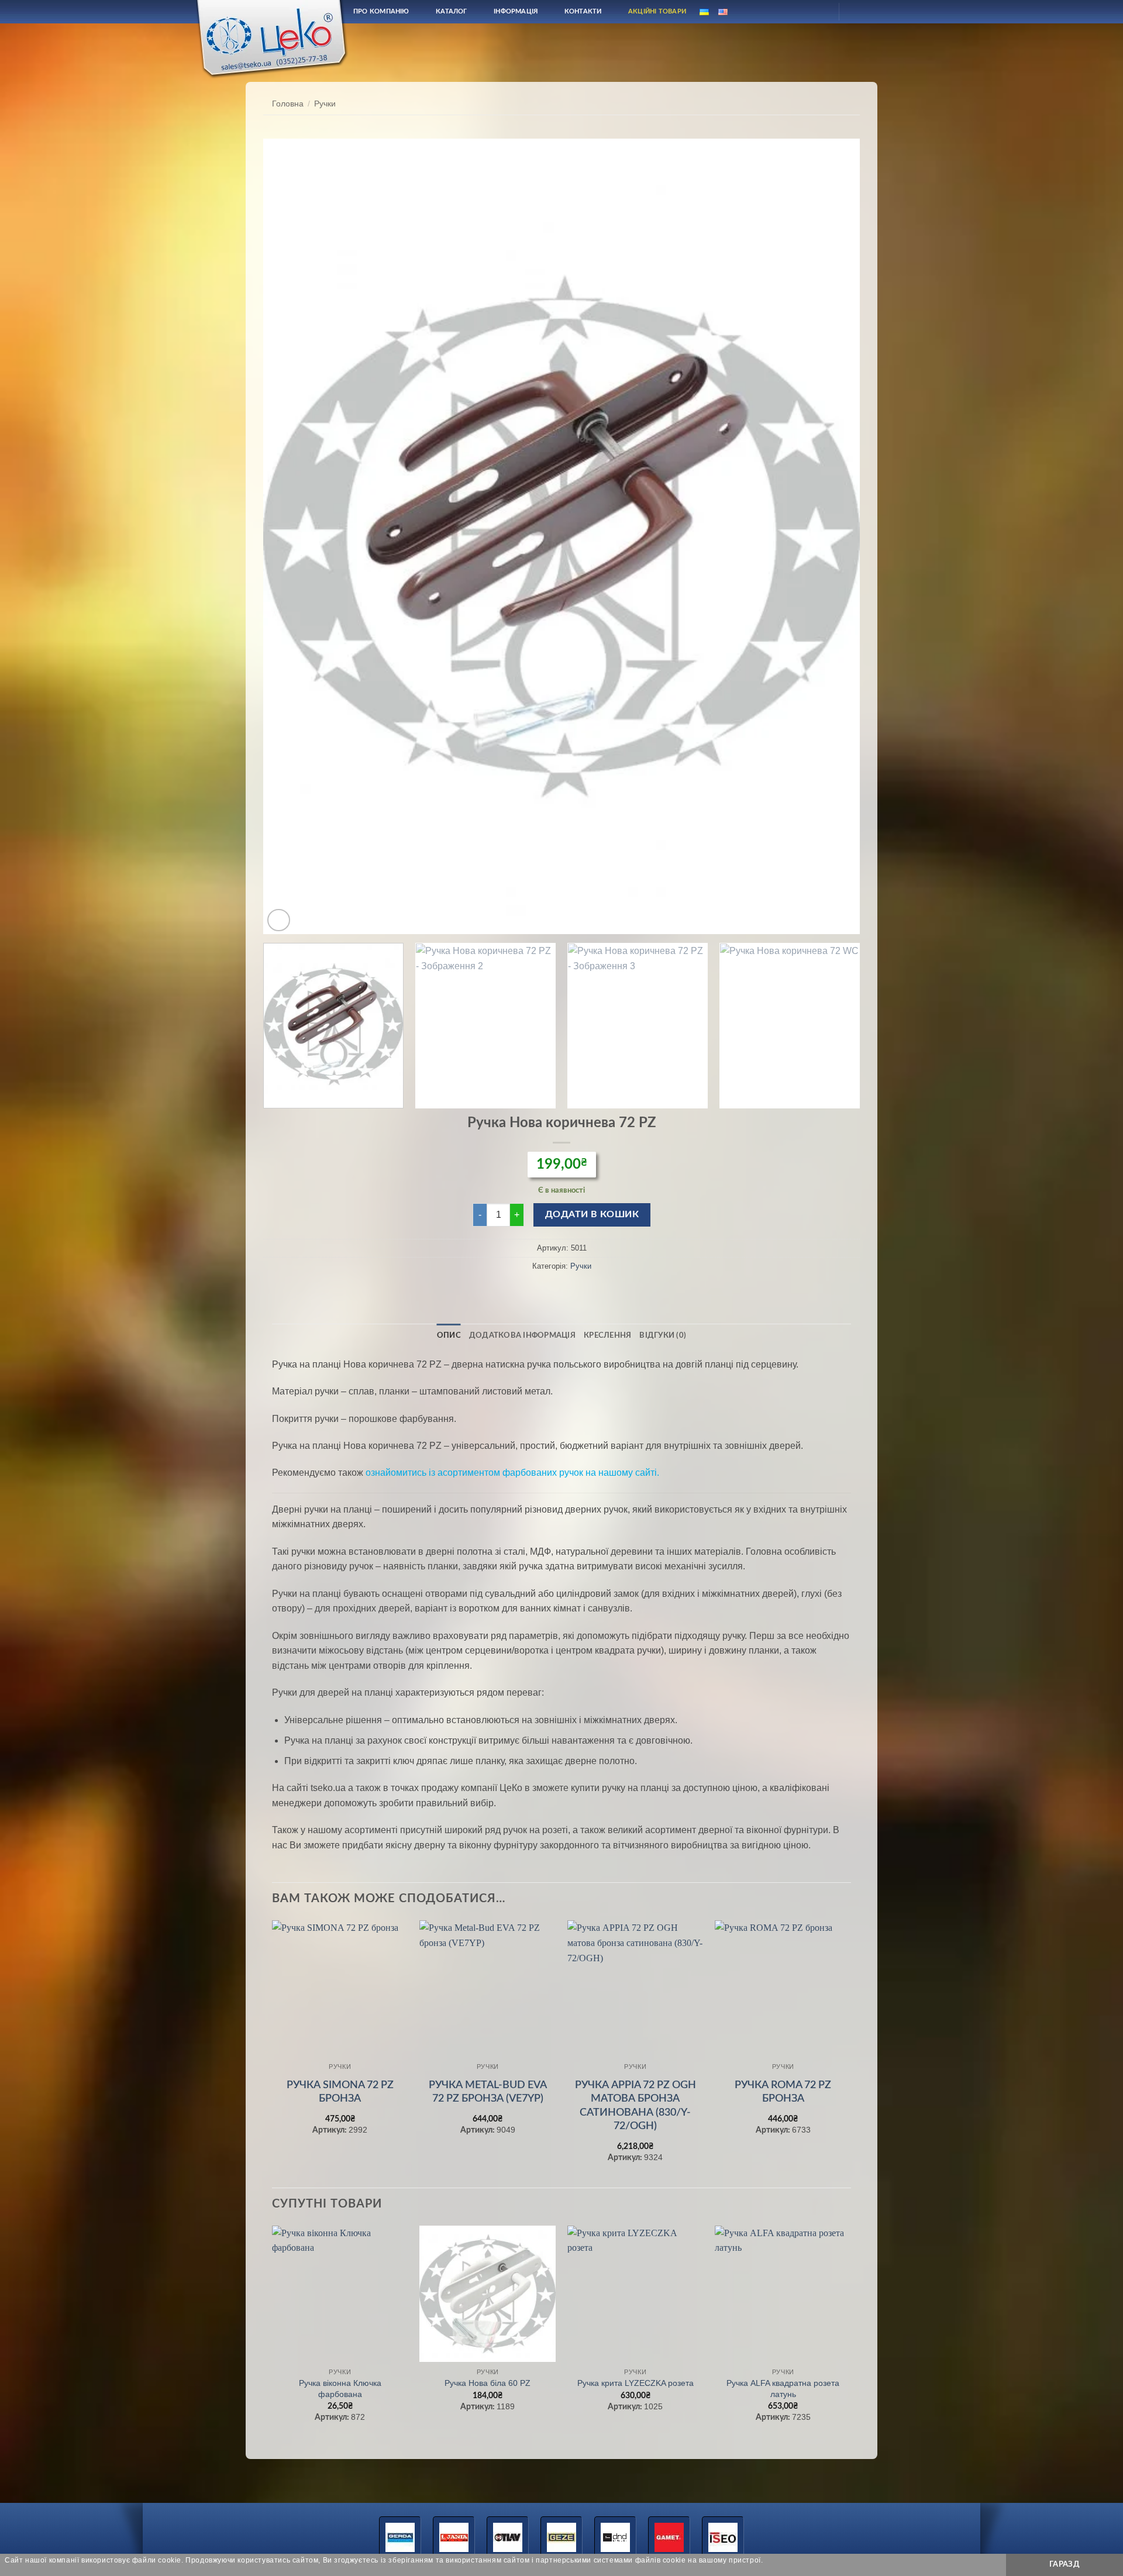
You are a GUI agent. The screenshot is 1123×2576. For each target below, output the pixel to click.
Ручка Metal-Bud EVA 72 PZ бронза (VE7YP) (488, 2092)
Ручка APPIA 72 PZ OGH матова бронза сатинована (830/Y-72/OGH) (635, 2106)
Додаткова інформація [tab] (522, 1335)
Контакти (583, 11)
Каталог (452, 11)
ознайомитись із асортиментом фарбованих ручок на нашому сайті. (512, 1473)
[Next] (833, 536)
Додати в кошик (592, 1215)
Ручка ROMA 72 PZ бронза (783, 2092)
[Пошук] (791, 11)
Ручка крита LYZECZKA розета (635, 2383)
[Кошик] (858, 12)
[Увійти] (819, 12)
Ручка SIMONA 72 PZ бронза (340, 2092)
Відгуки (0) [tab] (663, 1335)
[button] (279, 920)
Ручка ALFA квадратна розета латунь (783, 2389)
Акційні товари (657, 11)
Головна (288, 104)
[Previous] (290, 536)
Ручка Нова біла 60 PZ (488, 2383)
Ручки (325, 104)
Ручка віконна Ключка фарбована (340, 2389)
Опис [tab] (449, 1335)
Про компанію (381, 11)
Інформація (516, 11)
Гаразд (1065, 2564)
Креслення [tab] (607, 1335)
